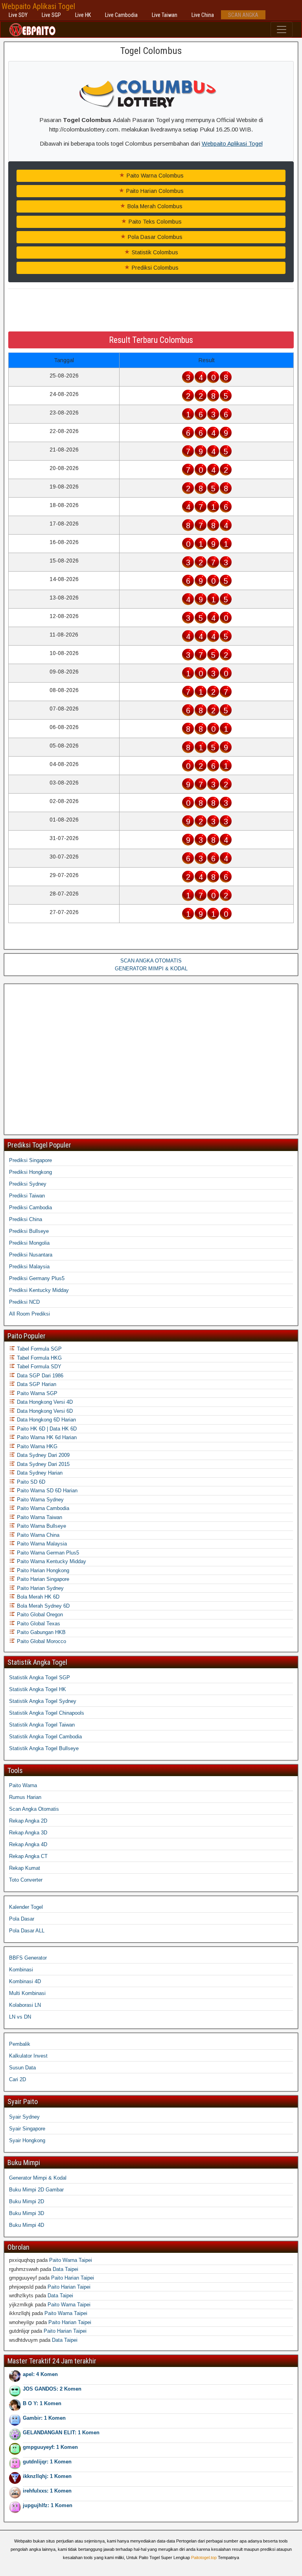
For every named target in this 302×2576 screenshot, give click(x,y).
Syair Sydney (24, 2117)
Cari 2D (17, 2079)
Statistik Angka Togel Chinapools (47, 1713)
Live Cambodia (121, 15)
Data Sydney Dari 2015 (42, 1464)
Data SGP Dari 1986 (39, 1376)
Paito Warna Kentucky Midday (51, 1561)
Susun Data (22, 2068)
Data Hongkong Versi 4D (44, 1402)
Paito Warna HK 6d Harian (46, 1437)
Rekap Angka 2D (28, 1821)
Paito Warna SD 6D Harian (46, 1491)
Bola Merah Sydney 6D (42, 1606)
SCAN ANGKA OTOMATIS (151, 961)
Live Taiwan (165, 15)
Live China (203, 15)
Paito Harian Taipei (73, 2278)
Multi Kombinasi (27, 1993)
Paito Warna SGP (36, 1393)
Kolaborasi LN (25, 2005)
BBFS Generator (28, 1958)
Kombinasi (21, 1970)
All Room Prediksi (29, 1314)
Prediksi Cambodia (30, 1207)
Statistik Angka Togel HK (38, 1689)
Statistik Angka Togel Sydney (43, 1701)
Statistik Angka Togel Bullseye (44, 1748)
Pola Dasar (22, 1919)
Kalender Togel (26, 1907)
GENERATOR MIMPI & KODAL (151, 969)
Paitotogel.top (204, 2557)
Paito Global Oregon (39, 1615)
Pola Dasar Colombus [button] (154, 237)
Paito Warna (23, 1785)
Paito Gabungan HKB (41, 1632)
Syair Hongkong (27, 2140)
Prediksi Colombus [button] (154, 268)
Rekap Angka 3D (28, 1833)
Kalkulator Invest (28, 2056)
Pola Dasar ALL (27, 1931)
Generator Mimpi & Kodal (38, 2178)
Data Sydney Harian (39, 1473)
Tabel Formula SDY (38, 1367)
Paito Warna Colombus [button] (154, 176)
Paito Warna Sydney (40, 1500)
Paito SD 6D (30, 1482)
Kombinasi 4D (25, 1981)
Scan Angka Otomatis (34, 1809)
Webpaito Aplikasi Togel (38, 6)
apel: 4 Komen (40, 2374)
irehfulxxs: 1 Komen (47, 2491)
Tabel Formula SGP (39, 1349)
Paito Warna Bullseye (41, 1526)
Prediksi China (26, 1219)
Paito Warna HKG (36, 1446)
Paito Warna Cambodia (42, 1508)
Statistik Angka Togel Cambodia (45, 1737)
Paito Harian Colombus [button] (154, 191)
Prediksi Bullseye (29, 1231)
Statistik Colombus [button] (154, 252)
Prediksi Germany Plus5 (37, 1278)
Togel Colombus (151, 51)
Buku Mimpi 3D (27, 2213)
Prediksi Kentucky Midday (39, 1290)
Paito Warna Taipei (71, 2260)
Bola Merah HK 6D (37, 1597)
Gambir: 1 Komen (44, 2418)
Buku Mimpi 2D (27, 2201)
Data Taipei (65, 2269)
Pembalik (20, 2044)
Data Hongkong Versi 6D (44, 1411)
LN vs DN (20, 2017)
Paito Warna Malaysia (41, 1544)
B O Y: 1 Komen (42, 2403)
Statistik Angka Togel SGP (40, 1678)
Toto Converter (26, 1880)
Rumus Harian (25, 1797)
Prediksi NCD (24, 1302)
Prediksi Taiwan (27, 1196)
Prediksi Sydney (28, 1184)
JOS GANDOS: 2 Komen (52, 2389)
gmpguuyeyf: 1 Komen (50, 2447)
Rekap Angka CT (28, 1856)
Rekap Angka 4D (28, 1844)
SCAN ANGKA (243, 15)
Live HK (83, 15)
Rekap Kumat (25, 1868)
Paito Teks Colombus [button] (154, 222)
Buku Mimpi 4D (27, 2225)
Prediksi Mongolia (29, 1243)
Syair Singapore (27, 2129)
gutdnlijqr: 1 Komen (47, 2462)
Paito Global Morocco (41, 1641)
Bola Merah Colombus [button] (154, 206)
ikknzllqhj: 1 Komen (47, 2476)
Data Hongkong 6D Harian (46, 1420)
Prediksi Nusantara (31, 1255)
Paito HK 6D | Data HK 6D (46, 1429)
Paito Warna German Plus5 (47, 1553)
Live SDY (18, 15)
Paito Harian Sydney (40, 1588)
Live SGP (51, 15)
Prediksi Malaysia (29, 1267)
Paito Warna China (37, 1535)
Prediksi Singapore (30, 1160)
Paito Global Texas (38, 1624)
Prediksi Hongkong (30, 1172)
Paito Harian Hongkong (42, 1570)
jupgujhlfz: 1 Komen (48, 2505)
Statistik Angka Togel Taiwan (42, 1725)
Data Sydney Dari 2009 (42, 1455)
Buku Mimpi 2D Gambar (36, 2190)
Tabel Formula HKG (39, 1358)
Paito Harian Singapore (42, 1579)
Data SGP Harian (36, 1384)
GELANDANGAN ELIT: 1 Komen (61, 2433)
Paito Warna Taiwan (39, 1517)
